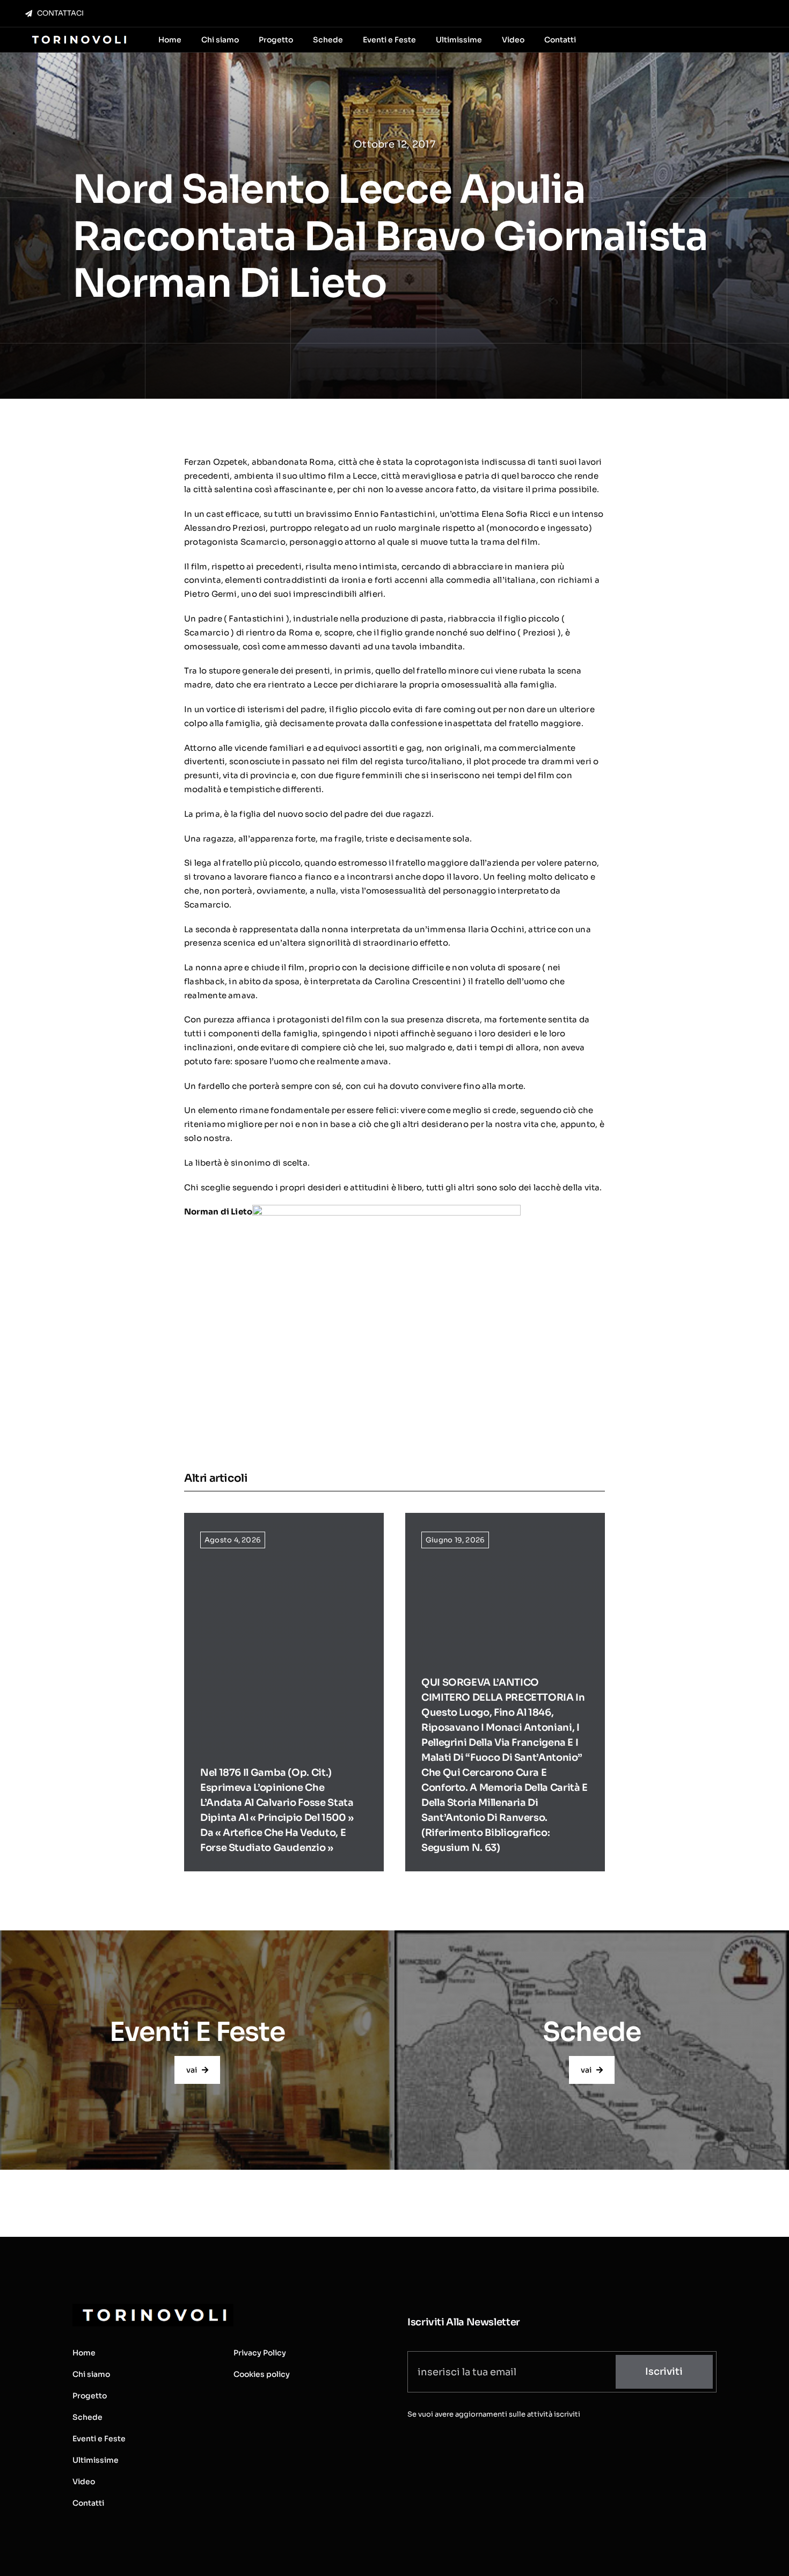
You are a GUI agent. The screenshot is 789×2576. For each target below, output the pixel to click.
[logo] (78, 36)
